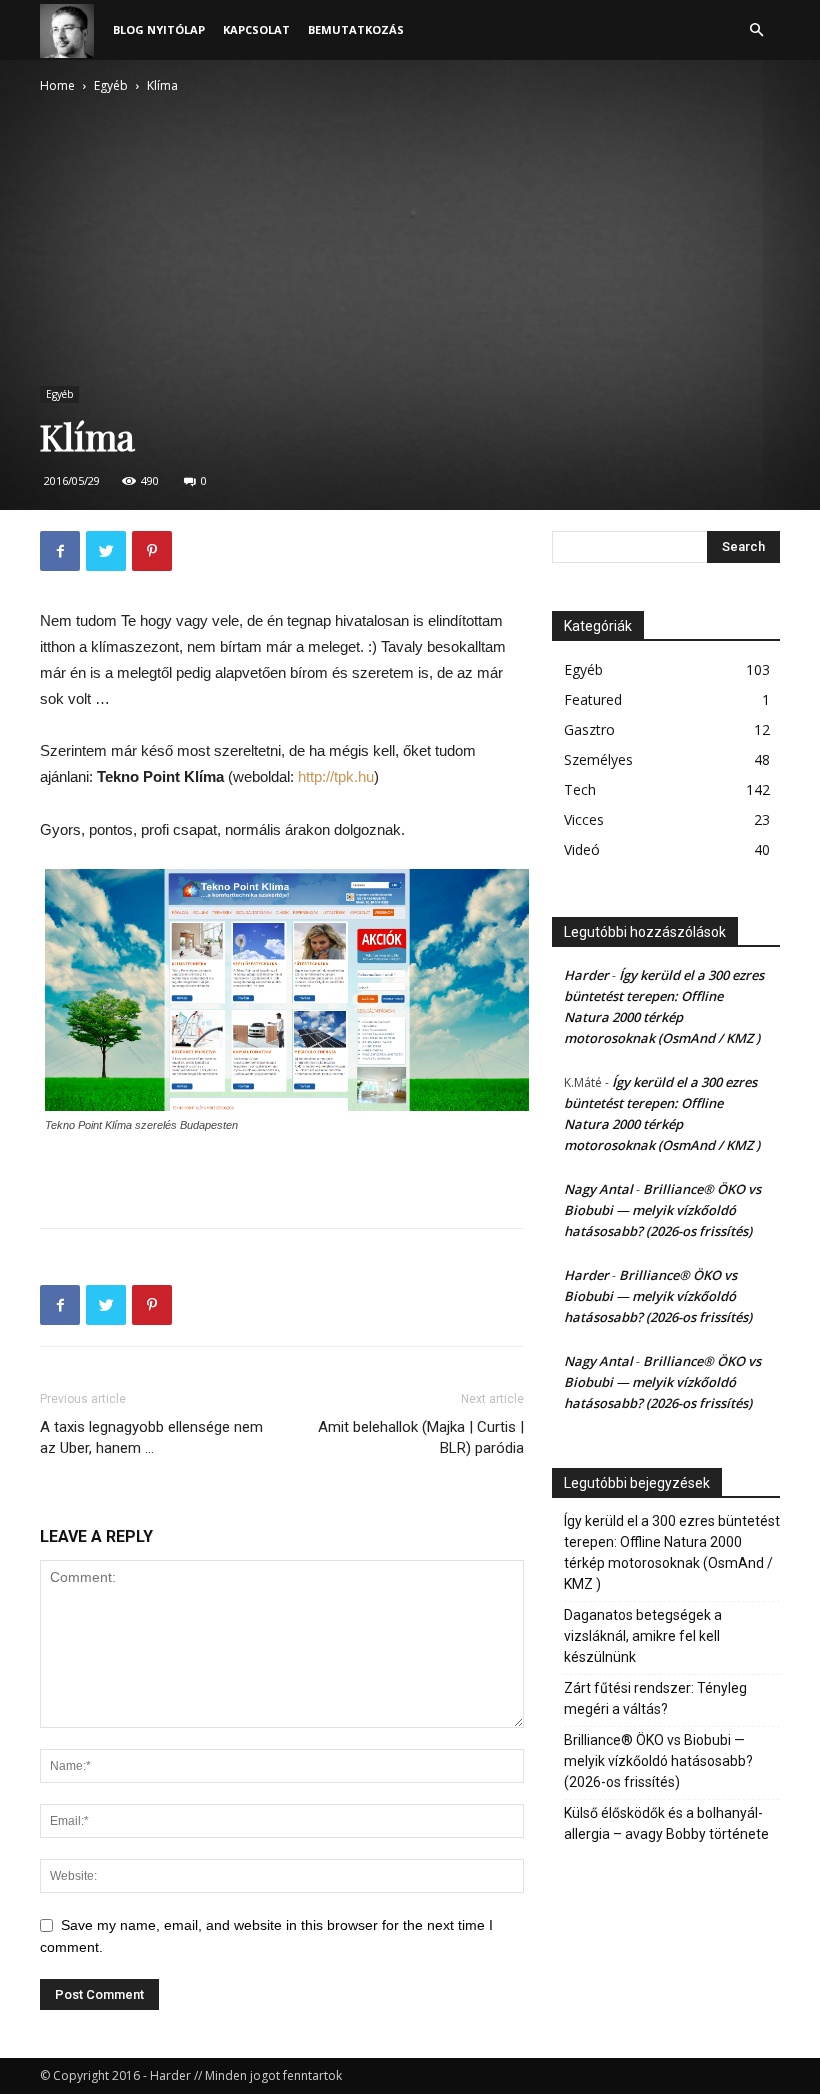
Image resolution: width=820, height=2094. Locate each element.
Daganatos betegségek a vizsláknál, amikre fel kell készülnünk (643, 1636)
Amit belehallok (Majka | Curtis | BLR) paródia (421, 1437)
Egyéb (111, 85)
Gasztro (589, 729)
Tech (580, 789)
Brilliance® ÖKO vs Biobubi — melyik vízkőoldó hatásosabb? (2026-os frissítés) (662, 1210)
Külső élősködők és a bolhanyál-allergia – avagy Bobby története (666, 1823)
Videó (582, 849)
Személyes (598, 759)
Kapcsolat (256, 29)
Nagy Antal (598, 1189)
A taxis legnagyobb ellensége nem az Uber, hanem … (151, 1437)
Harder (586, 975)
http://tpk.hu (336, 776)
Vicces (584, 819)
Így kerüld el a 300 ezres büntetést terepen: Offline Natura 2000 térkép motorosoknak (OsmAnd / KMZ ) (672, 1552)
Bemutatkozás (356, 29)
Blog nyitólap (159, 29)
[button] (756, 30)
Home (57, 85)
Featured (593, 699)
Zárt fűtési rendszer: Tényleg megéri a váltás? (655, 1698)
